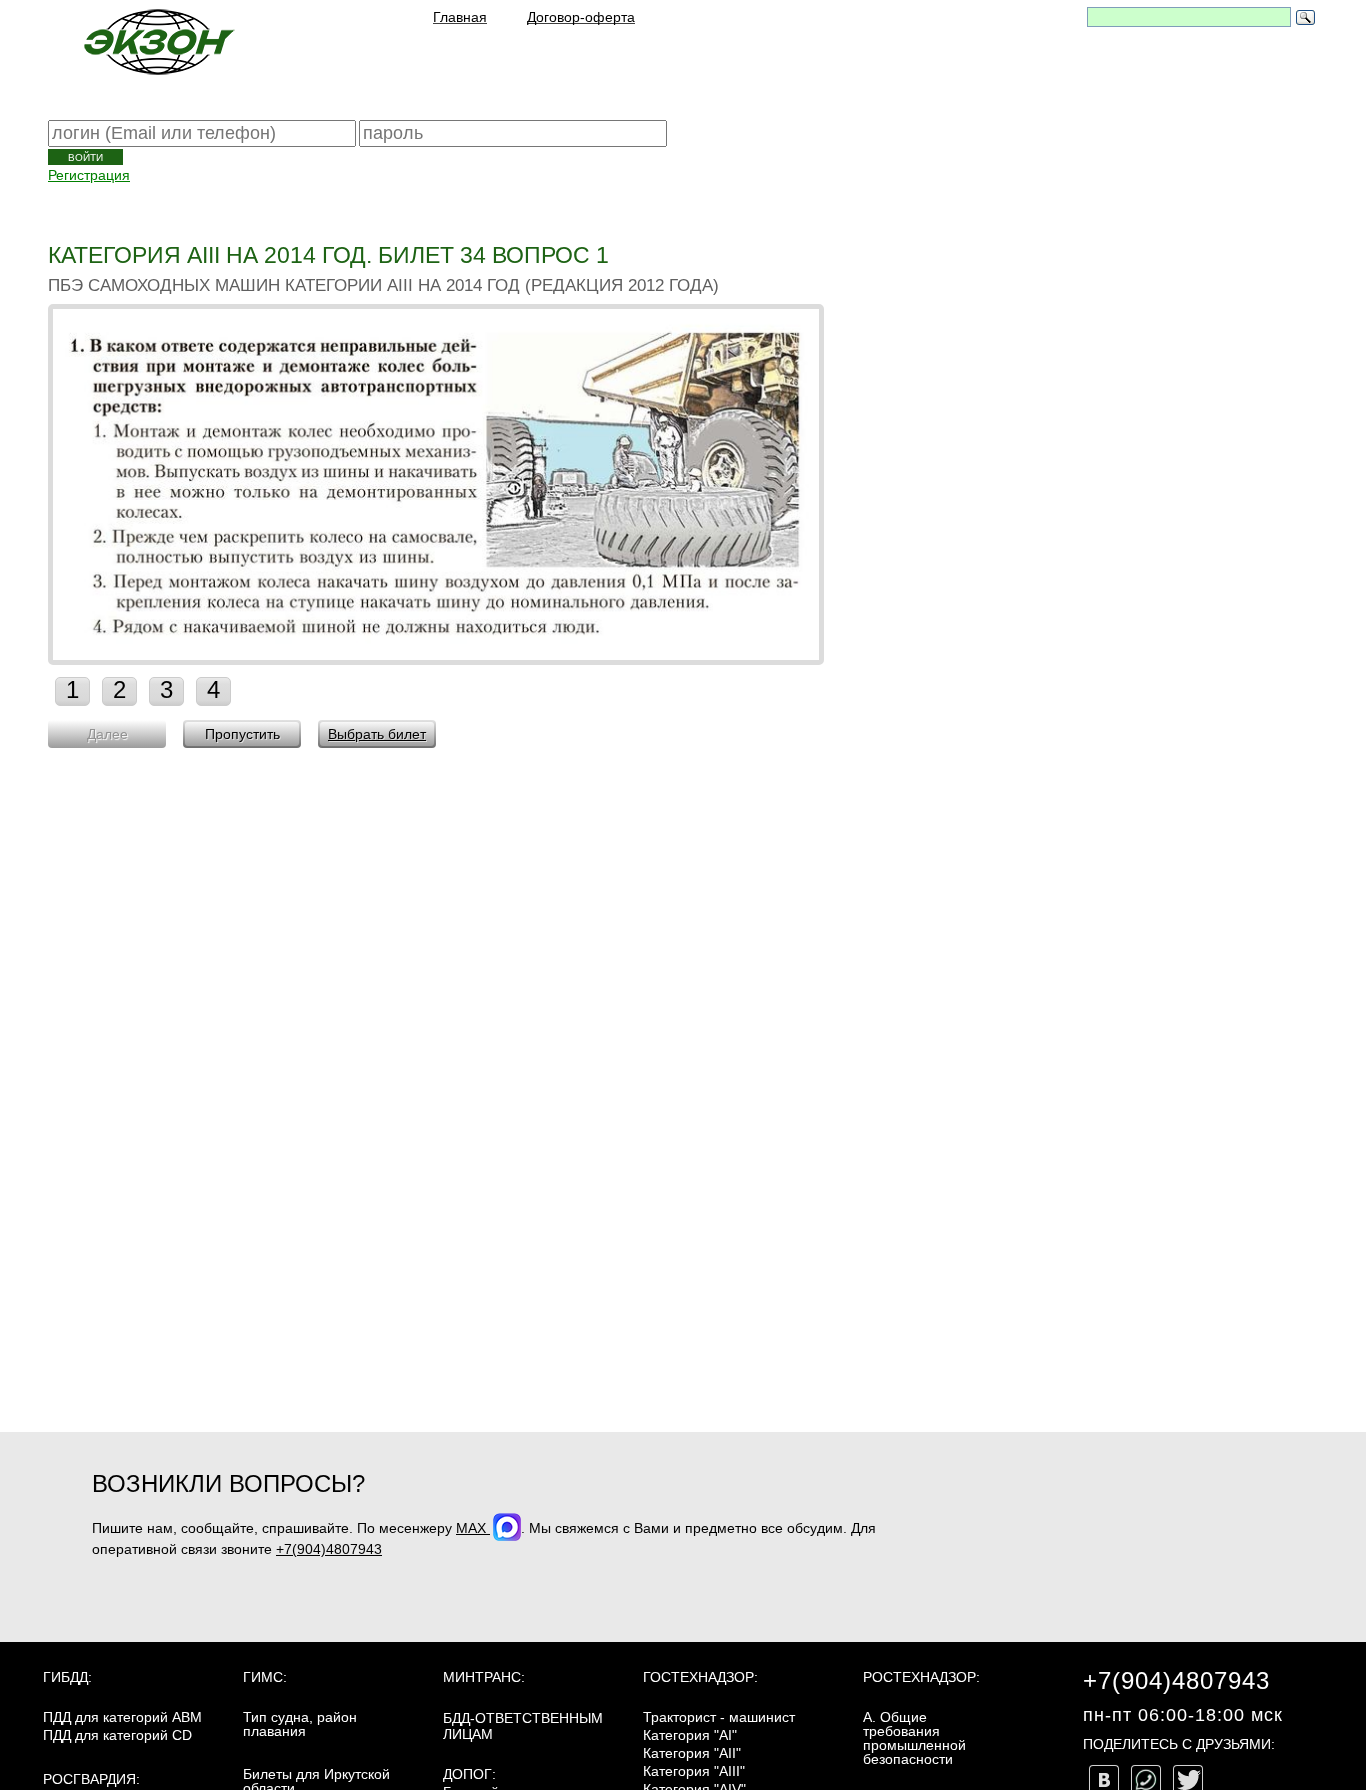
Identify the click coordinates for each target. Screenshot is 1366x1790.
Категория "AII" (692, 1753)
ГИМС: (265, 1677)
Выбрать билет (377, 734)
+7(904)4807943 (329, 1549)
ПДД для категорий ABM (122, 1717)
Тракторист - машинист (719, 1717)
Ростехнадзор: (921, 1677)
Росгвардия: (91, 1779)
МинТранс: (484, 1677)
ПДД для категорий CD (117, 1735)
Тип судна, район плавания (300, 1724)
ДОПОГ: (469, 1774)
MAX (473, 1528)
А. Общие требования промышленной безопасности (914, 1738)
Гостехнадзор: (700, 1677)
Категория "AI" (690, 1735)
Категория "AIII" (694, 1771)
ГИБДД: (67, 1677)
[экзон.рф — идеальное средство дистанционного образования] (158, 41)
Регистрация (89, 175)
